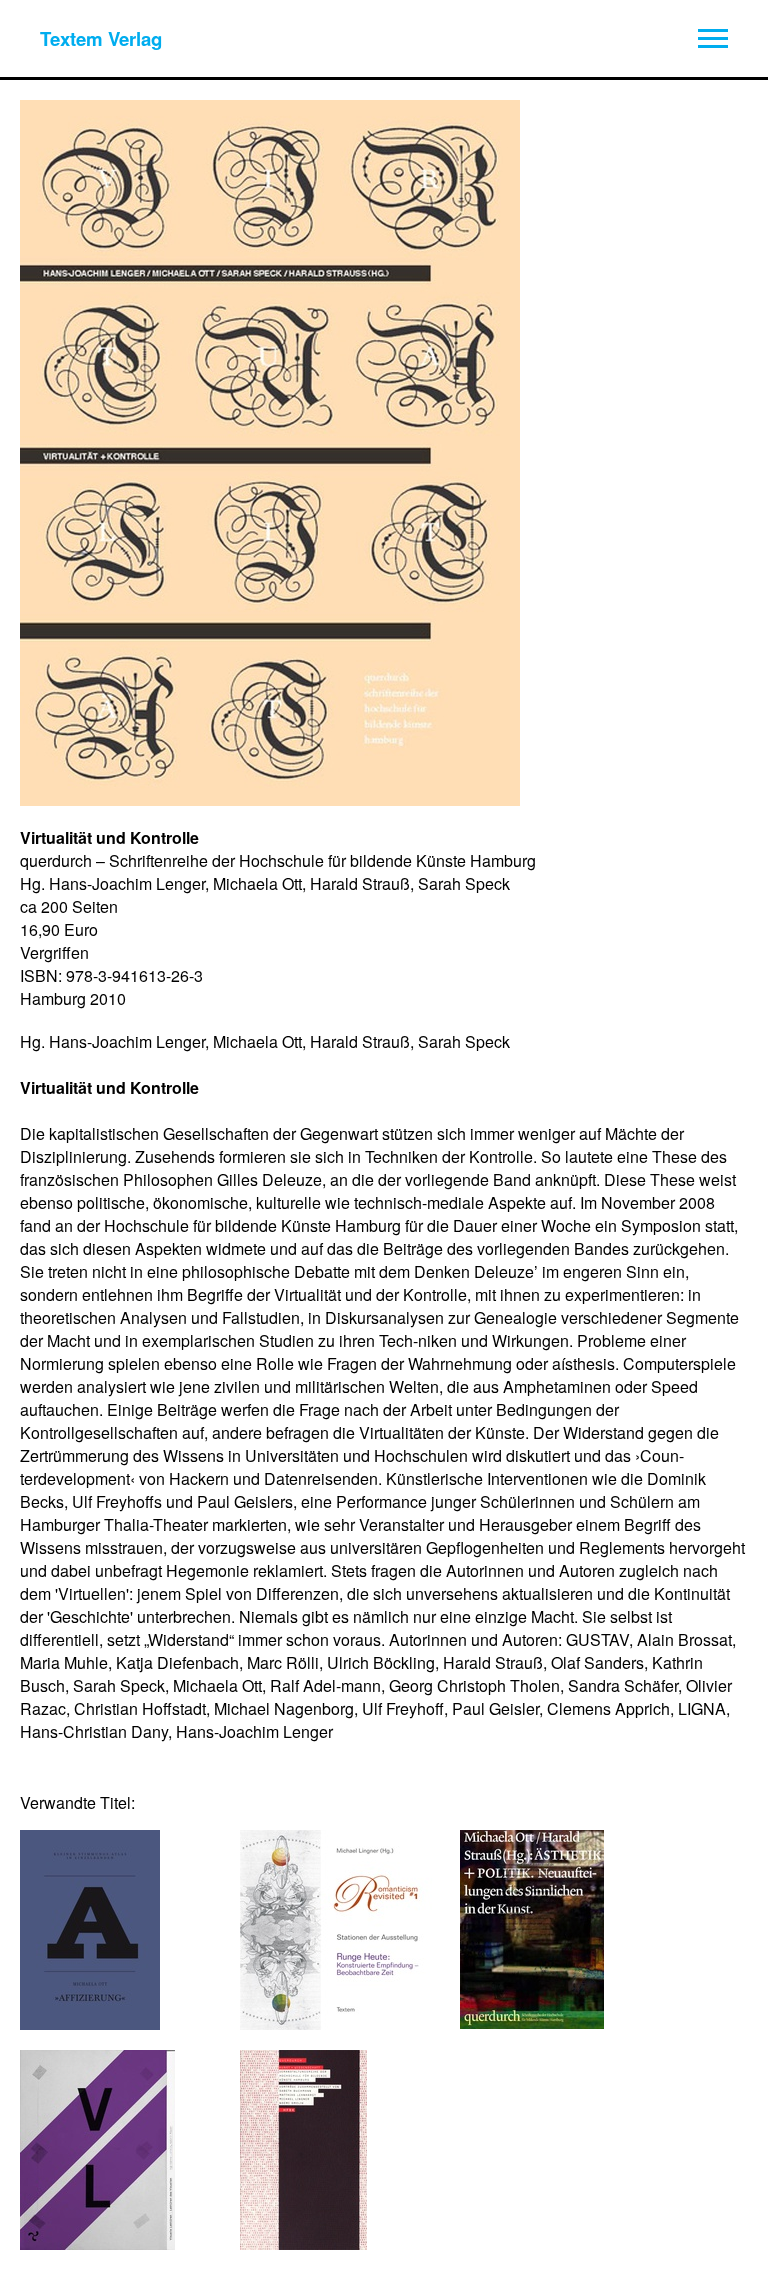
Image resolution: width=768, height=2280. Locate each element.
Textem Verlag (101, 38)
